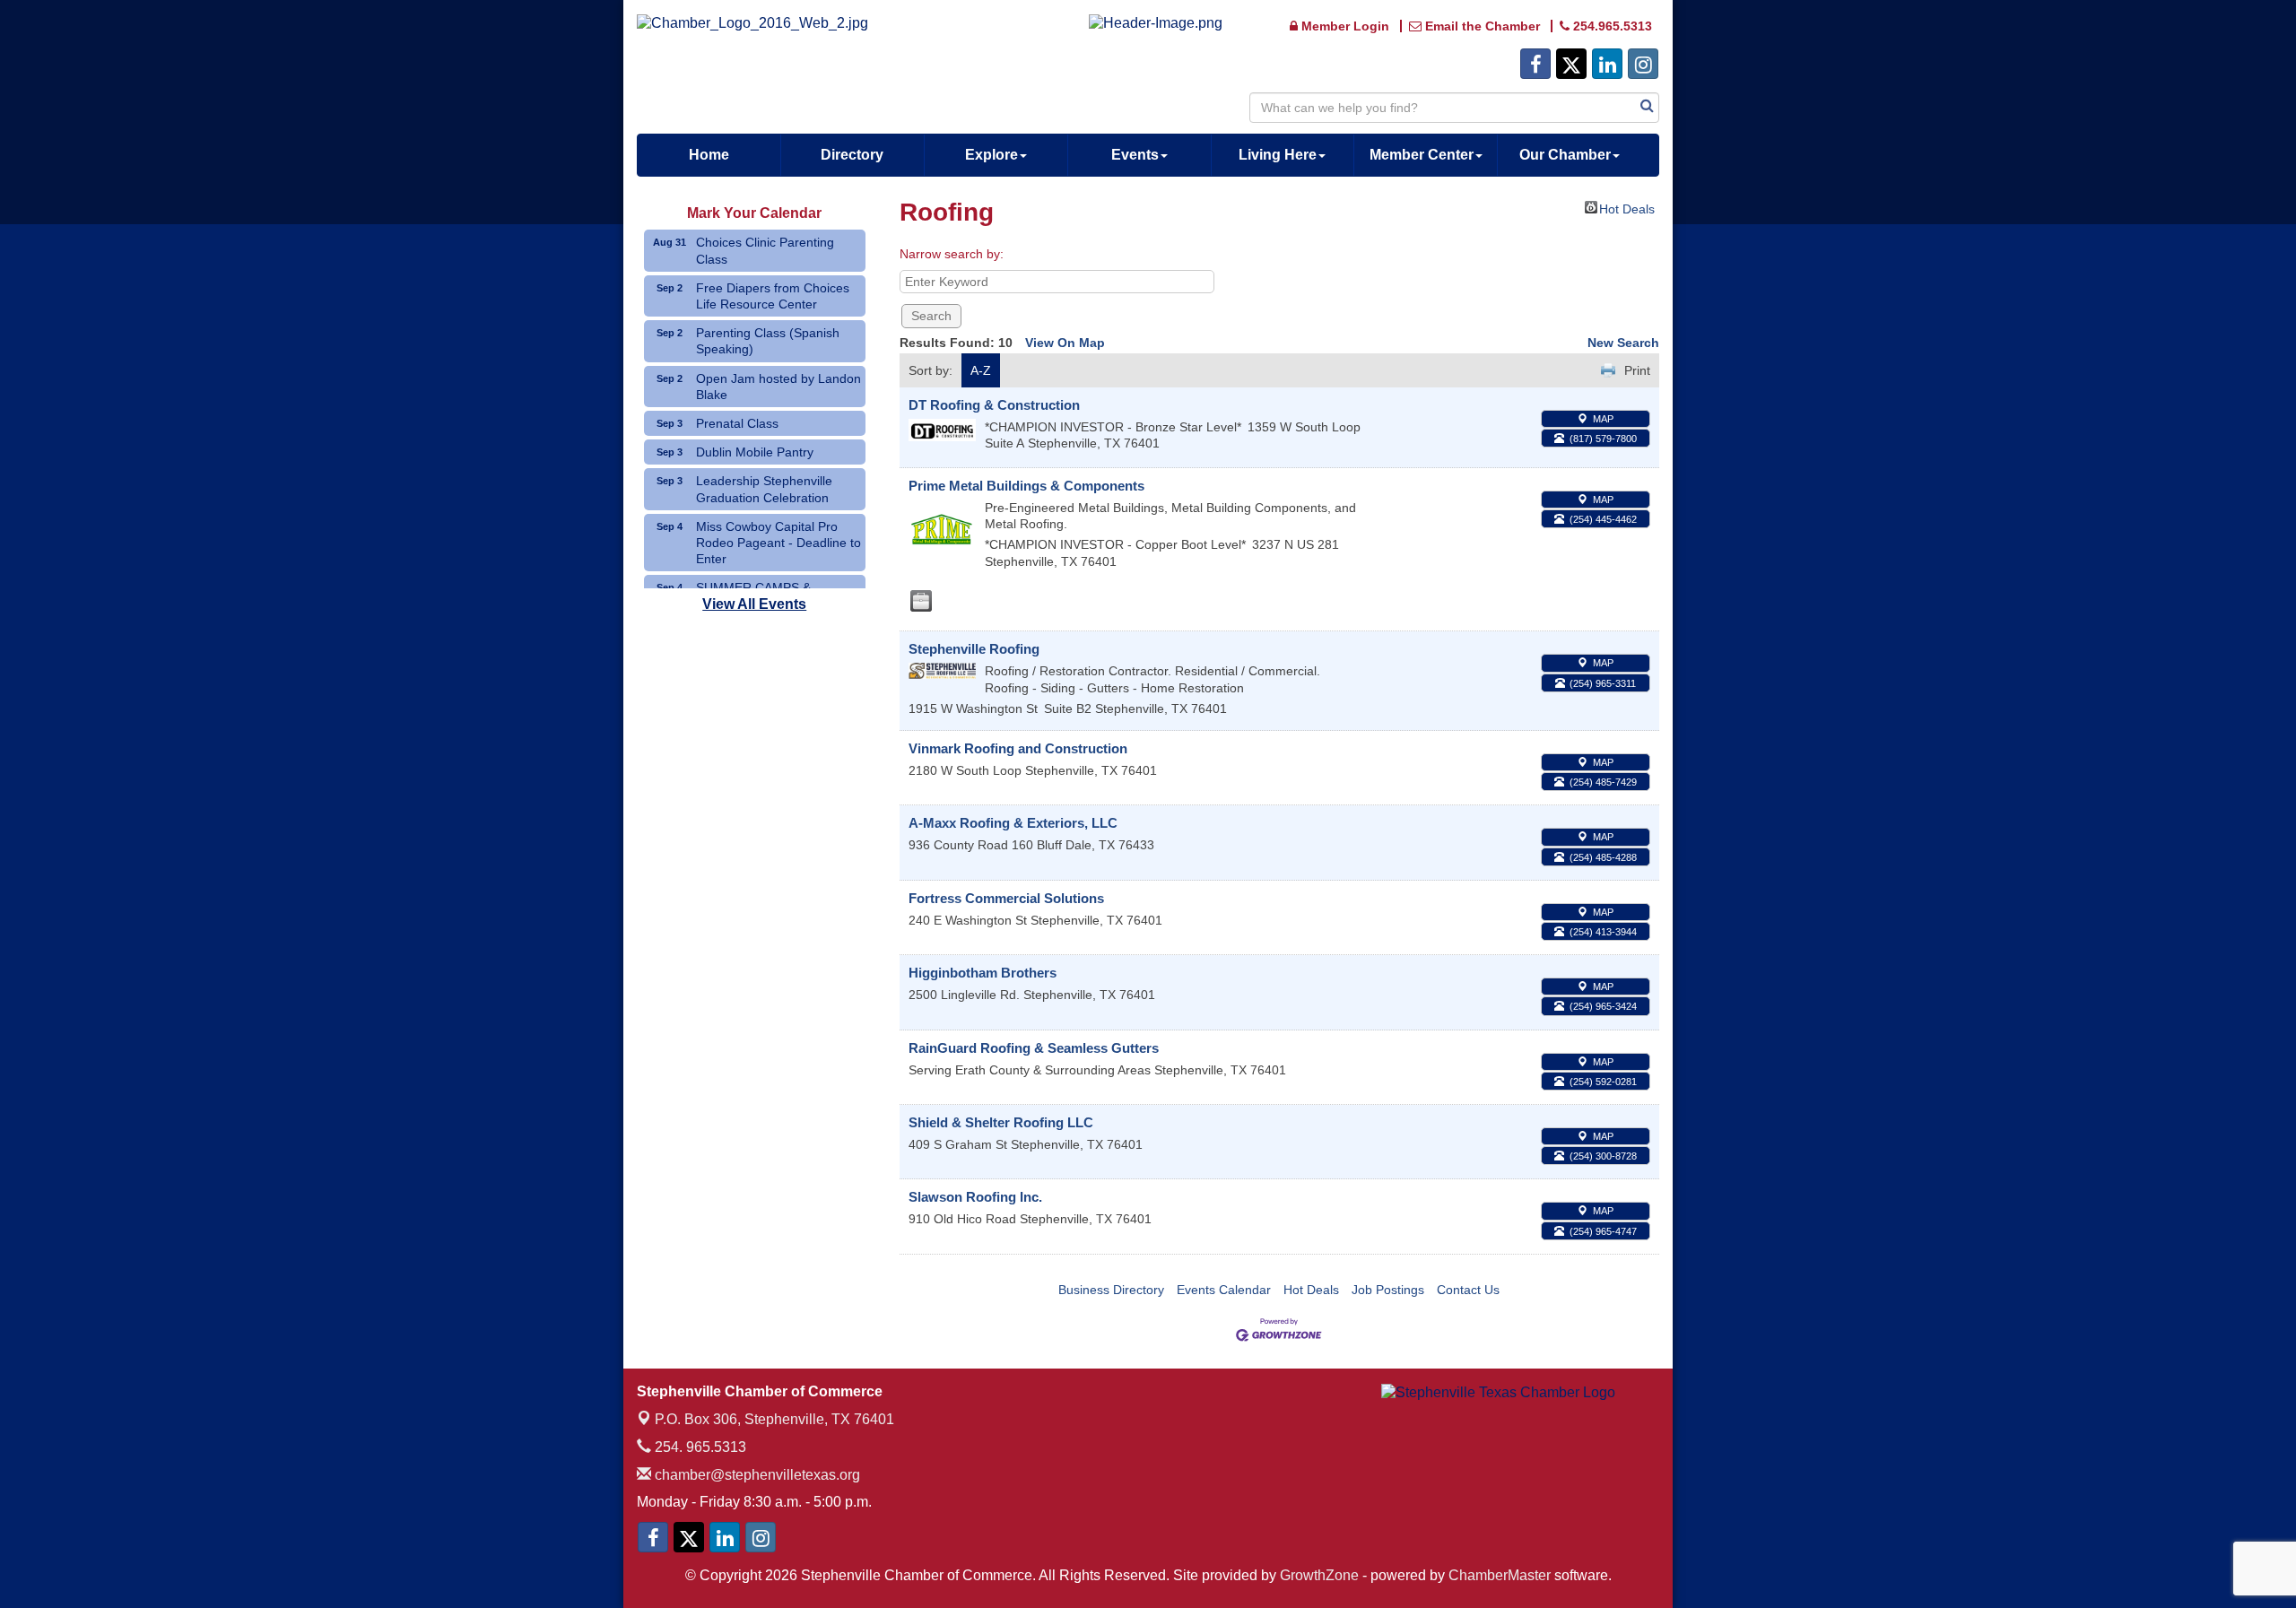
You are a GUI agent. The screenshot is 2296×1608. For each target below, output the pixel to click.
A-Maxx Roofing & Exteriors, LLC (1013, 823)
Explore (991, 155)
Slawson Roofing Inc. (975, 1197)
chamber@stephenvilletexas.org (756, 1475)
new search (1623, 343)
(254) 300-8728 (1603, 1156)
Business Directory (1111, 1290)
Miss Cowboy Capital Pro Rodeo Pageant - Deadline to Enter (778, 543)
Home (709, 155)
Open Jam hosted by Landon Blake (778, 387)
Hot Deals (1627, 208)
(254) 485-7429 (1603, 782)
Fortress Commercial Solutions (1006, 898)
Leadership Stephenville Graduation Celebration (764, 489)
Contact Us (1468, 1290)
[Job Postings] (921, 601)
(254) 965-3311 (1603, 683)
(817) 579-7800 (1603, 439)
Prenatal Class (737, 423)
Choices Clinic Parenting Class (765, 250)
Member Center (1422, 155)
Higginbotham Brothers (983, 973)
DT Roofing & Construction (994, 405)
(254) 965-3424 (1603, 1006)
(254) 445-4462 (1603, 519)
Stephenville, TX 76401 (774, 1419)
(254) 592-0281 (1603, 1082)
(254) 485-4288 (1603, 857)
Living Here (1278, 155)
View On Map (1065, 343)
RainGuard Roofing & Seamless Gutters (1034, 1048)
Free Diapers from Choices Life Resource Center (773, 296)
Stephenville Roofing (974, 649)
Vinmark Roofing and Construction (1018, 748)
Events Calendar (1224, 1290)
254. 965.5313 (699, 1447)
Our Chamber (1565, 155)
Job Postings (1388, 1290)
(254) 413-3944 (1603, 932)
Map (1603, 419)
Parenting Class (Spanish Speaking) (768, 341)
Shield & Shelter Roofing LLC (1001, 1122)
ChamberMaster (1500, 1575)
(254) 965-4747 (1603, 1231)
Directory (852, 155)
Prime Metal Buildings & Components (1026, 486)
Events (1135, 155)
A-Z (981, 370)
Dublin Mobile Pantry (755, 452)
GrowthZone (1319, 1575)
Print (1637, 370)
